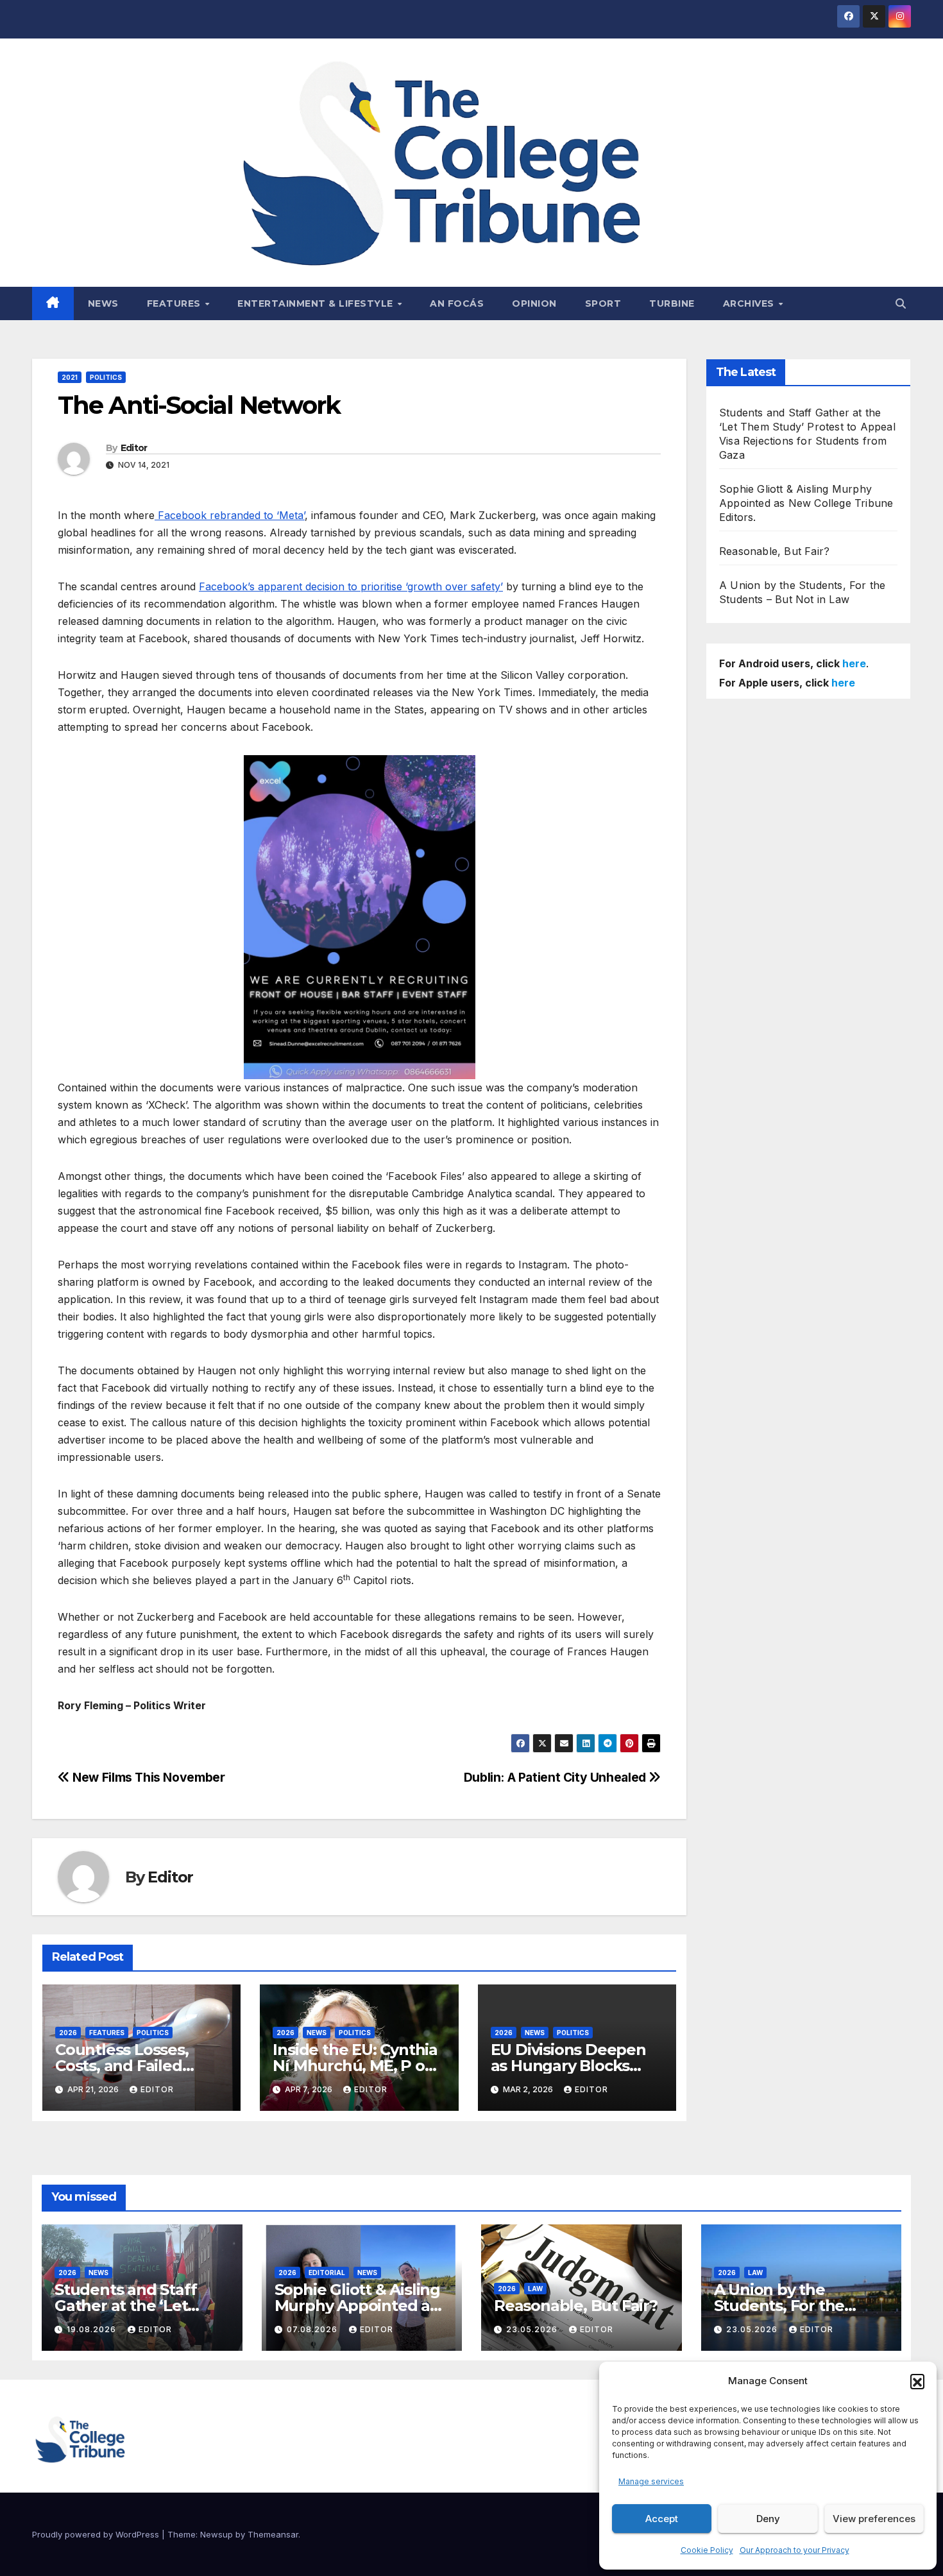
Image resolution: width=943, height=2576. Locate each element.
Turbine (672, 303)
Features (175, 303)
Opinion (534, 303)
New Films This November (147, 1777)
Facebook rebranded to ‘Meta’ (230, 515)
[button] (917, 2381)
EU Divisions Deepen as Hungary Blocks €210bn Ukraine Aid (568, 2066)
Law (535, 2289)
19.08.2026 (93, 2329)
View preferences (874, 2519)
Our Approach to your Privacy (794, 2550)
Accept (662, 2519)
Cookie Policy (707, 2550)
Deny (768, 2519)
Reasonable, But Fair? (774, 551)
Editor (134, 448)
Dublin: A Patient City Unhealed (556, 1777)
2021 (70, 377)
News (103, 303)
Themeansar (273, 2534)
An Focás (457, 303)
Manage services (651, 2481)
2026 (68, 2033)
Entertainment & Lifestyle (317, 303)
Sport (603, 303)
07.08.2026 (313, 2329)
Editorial (327, 2273)
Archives (750, 303)
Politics (106, 377)
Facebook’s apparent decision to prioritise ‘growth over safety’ (351, 586)
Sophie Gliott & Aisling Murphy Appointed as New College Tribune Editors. (806, 503)
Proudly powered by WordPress (97, 2534)
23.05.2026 (533, 2329)
